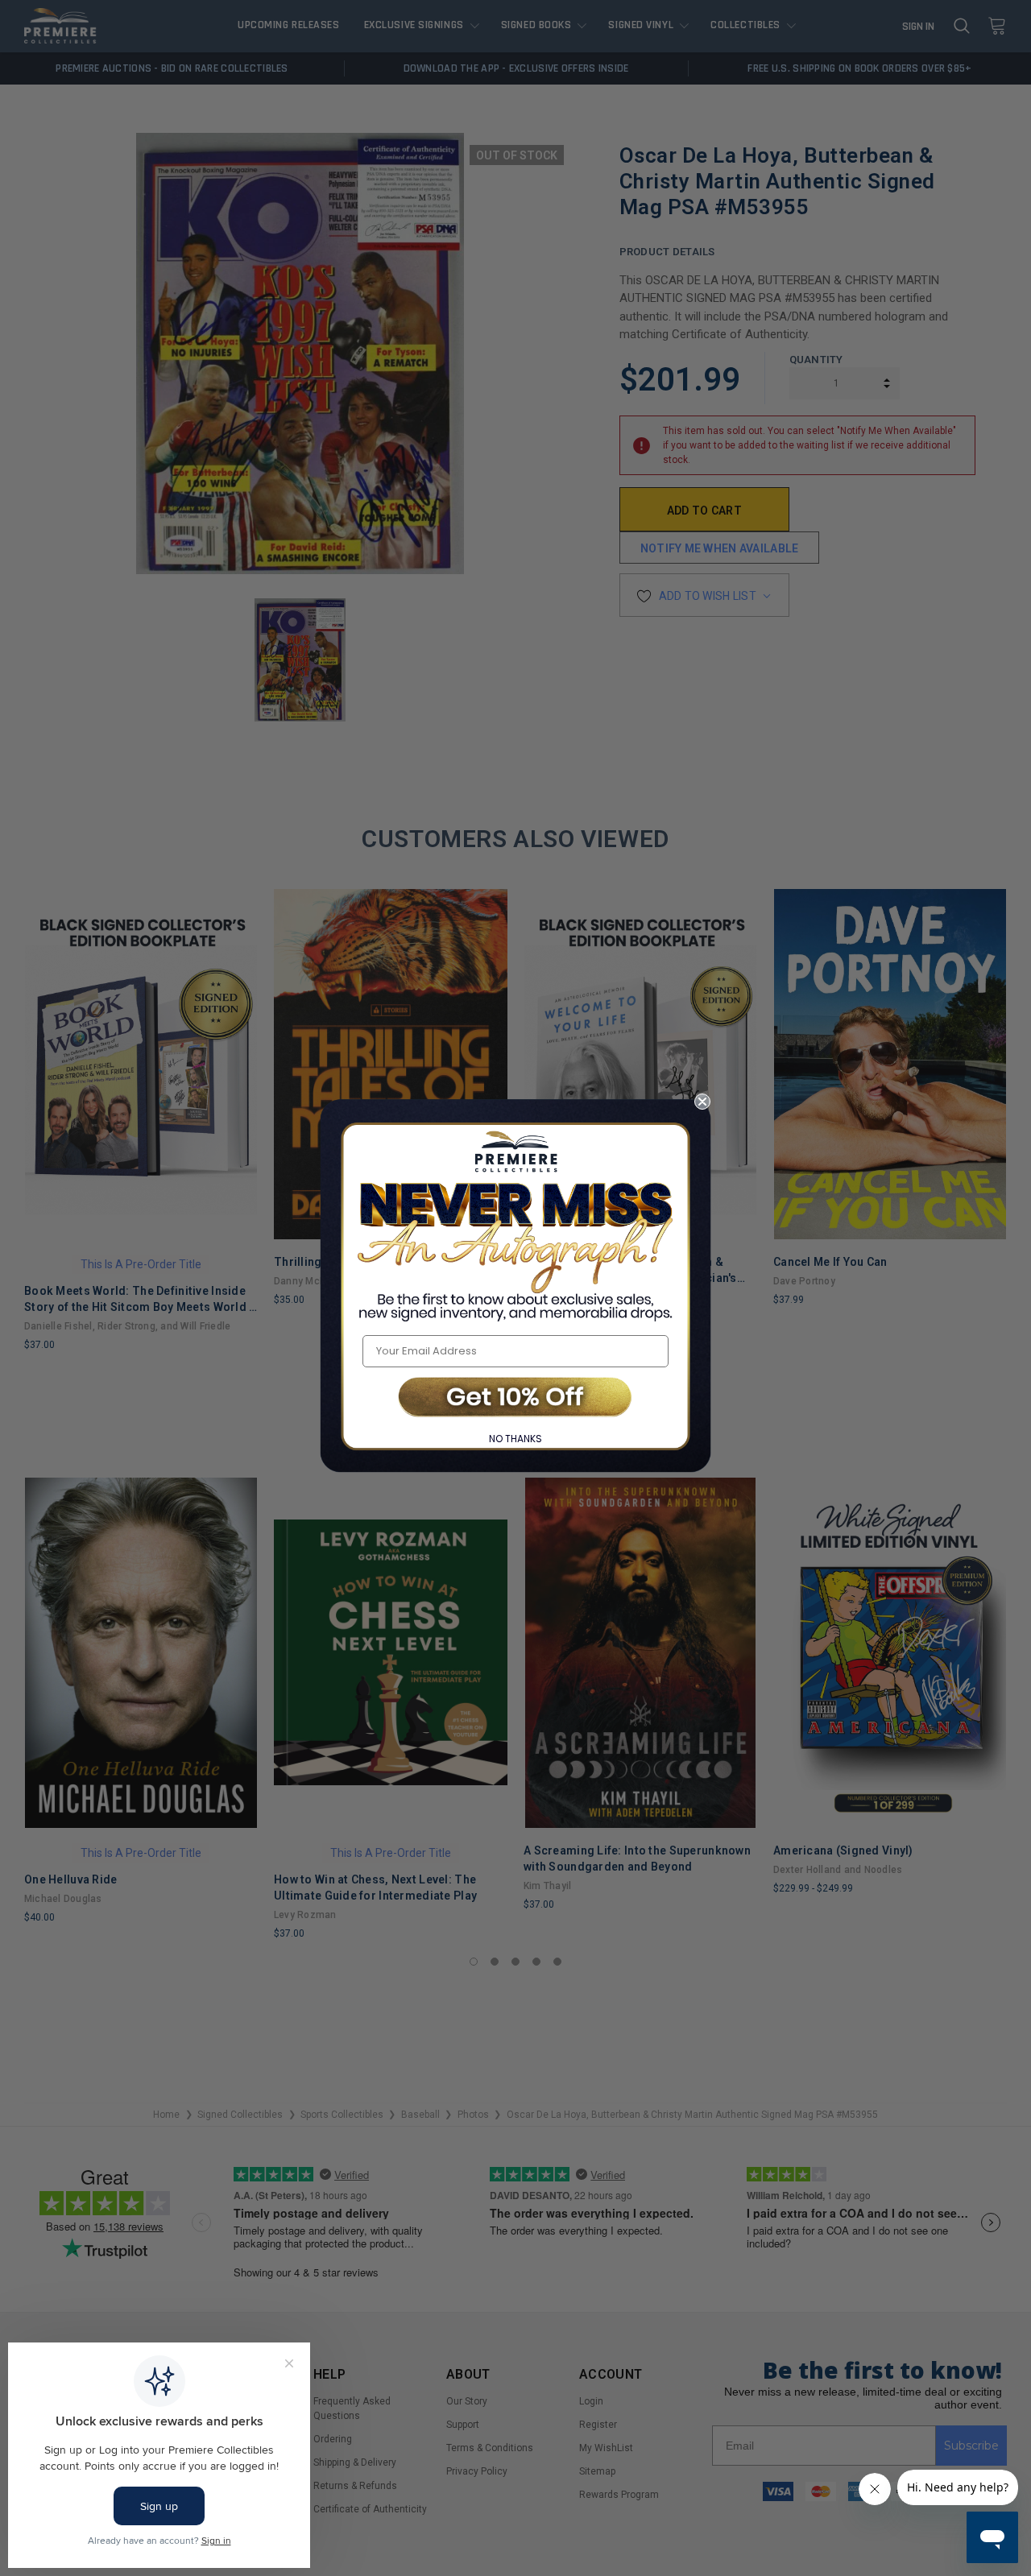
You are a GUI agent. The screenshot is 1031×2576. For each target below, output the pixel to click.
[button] (515, 1398)
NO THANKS (515, 1439)
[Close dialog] (702, 1102)
